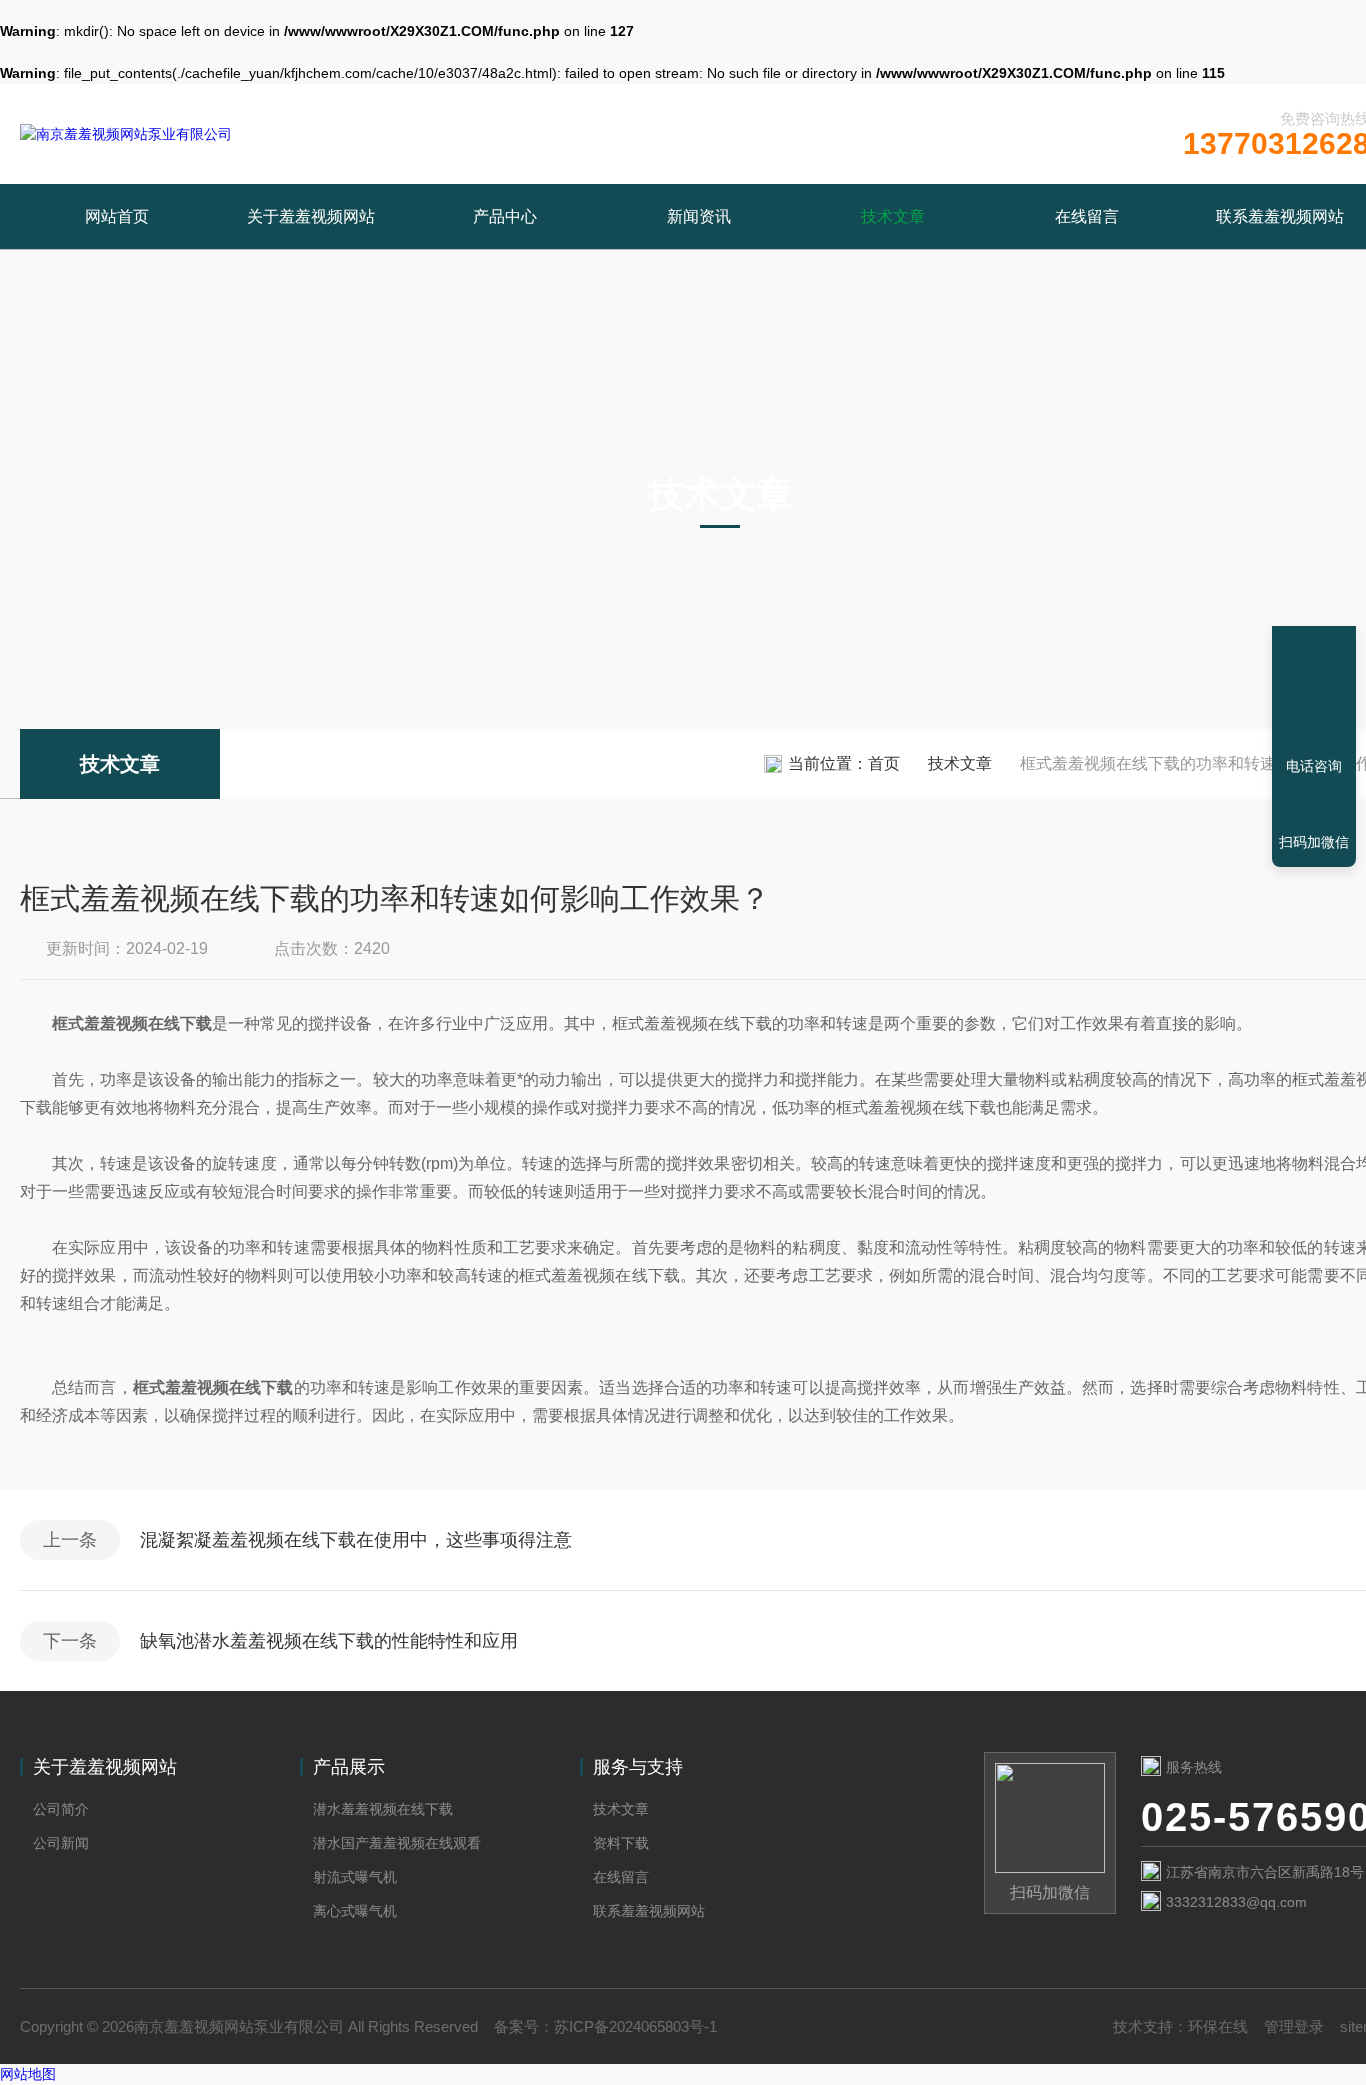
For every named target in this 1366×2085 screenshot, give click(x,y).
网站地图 (28, 2074)
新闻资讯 (699, 216)
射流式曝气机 (355, 1877)
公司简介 (61, 1809)
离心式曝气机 (355, 1911)
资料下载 (621, 1843)
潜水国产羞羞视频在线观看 (397, 1843)
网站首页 (117, 216)
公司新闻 (61, 1843)
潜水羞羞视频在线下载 (383, 1809)
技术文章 (893, 216)
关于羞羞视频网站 (311, 216)
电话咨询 (1314, 766)
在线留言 (1087, 216)
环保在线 (1218, 2026)
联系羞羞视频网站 (649, 1911)
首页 (884, 763)
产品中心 (505, 216)
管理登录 (1294, 2026)
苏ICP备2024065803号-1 (635, 2026)
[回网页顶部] (1314, 693)
